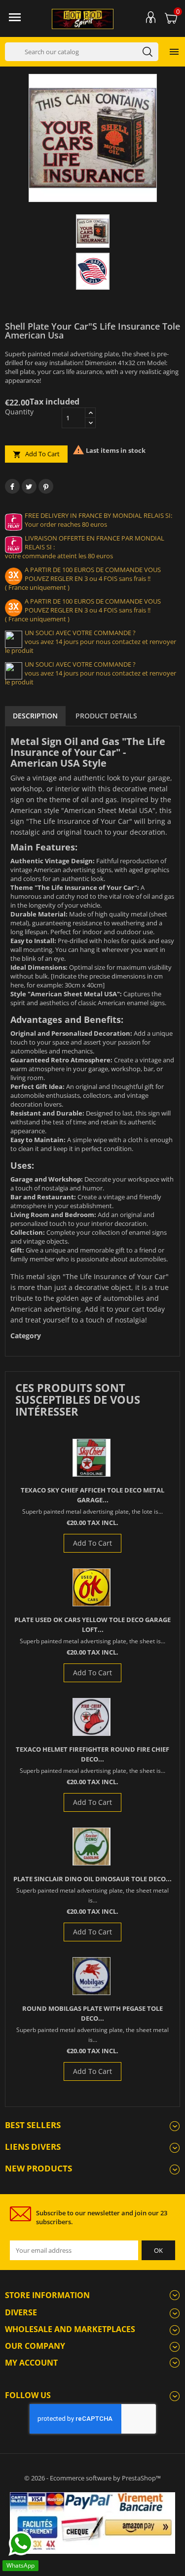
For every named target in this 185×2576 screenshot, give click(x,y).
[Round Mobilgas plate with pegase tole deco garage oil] (92, 1976)
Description (35, 716)
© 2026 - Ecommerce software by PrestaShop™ (92, 2478)
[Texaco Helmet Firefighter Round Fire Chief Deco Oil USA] (92, 1717)
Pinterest (46, 486)
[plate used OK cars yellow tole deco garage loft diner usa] (92, 1587)
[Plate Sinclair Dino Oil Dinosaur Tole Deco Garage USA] (92, 1847)
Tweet (29, 486)
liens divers (33, 2147)
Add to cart (36, 454)
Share (12, 486)
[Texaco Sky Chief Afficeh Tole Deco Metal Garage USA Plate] (92, 1458)
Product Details (106, 716)
